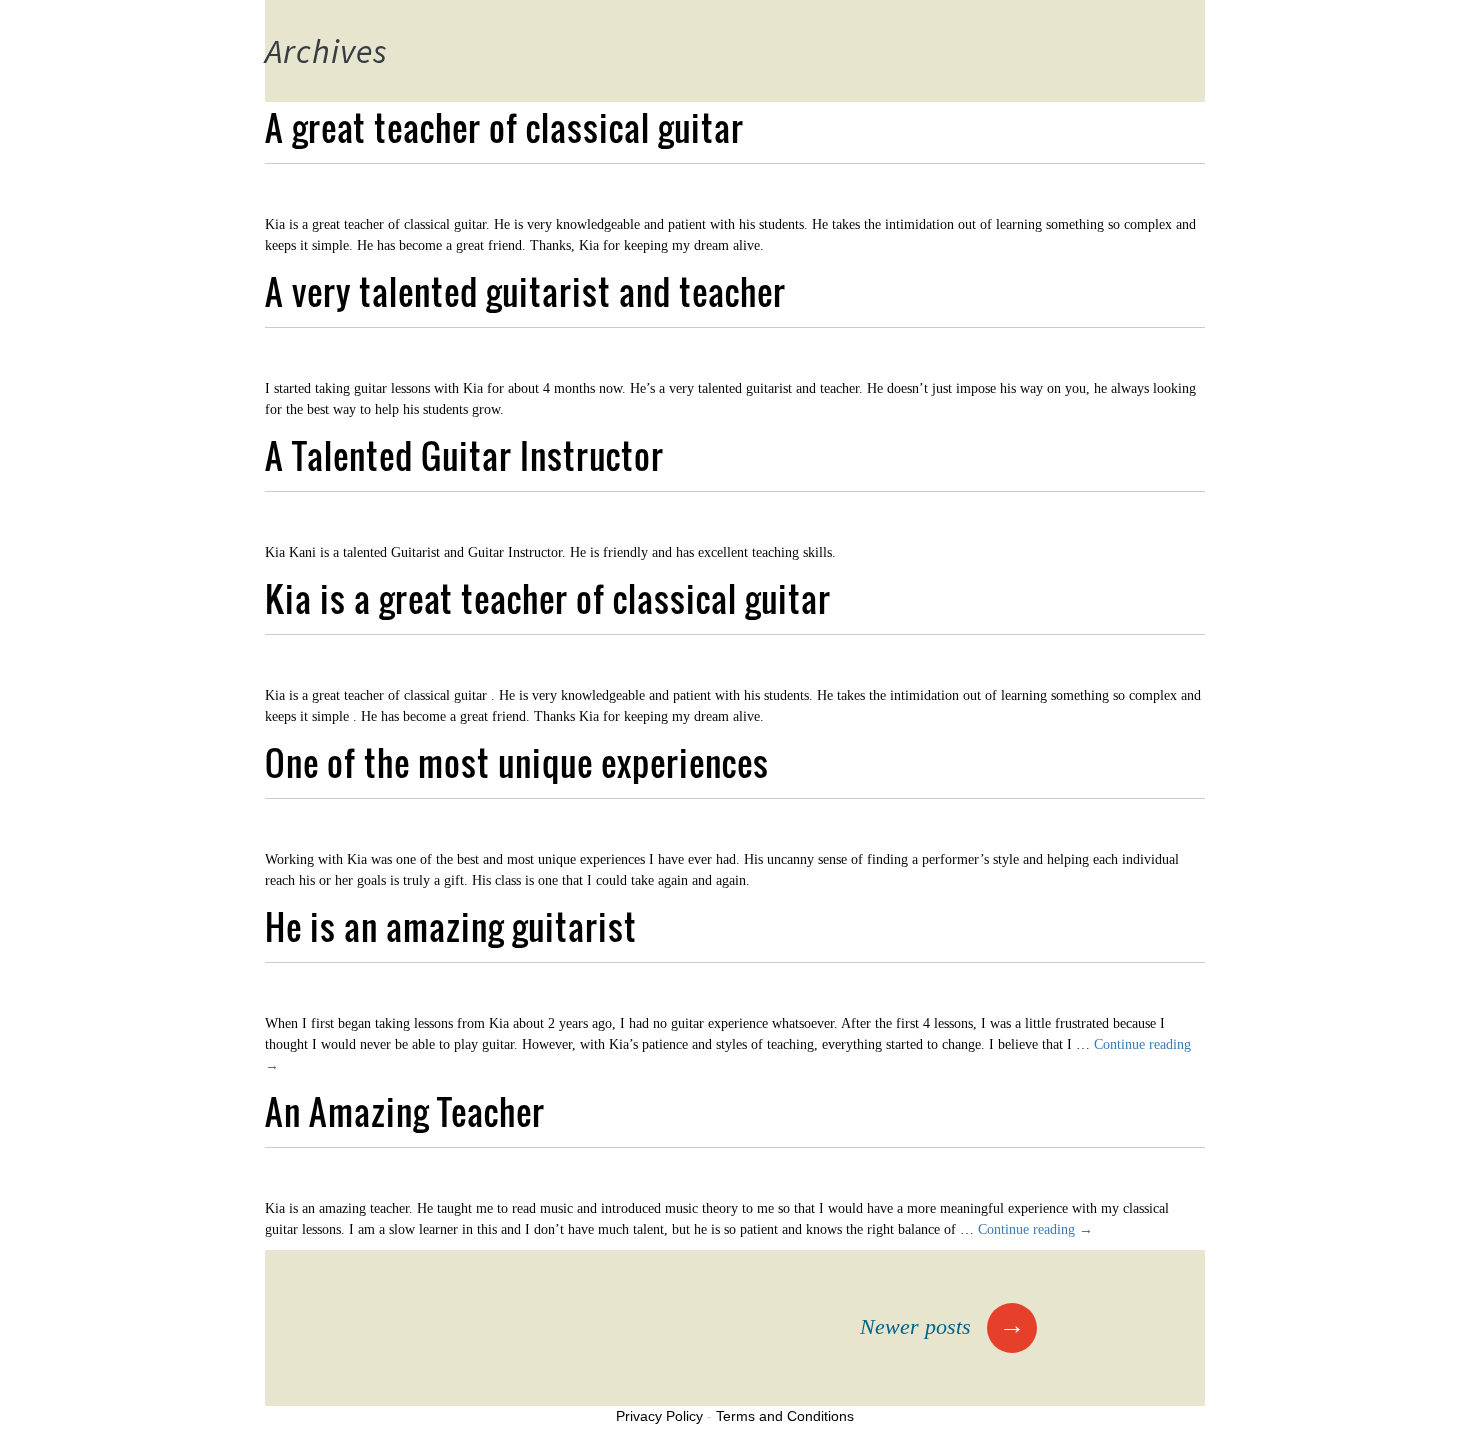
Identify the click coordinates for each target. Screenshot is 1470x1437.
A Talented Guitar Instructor (464, 455)
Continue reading (1035, 1229)
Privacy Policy (659, 1416)
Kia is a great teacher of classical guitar (548, 598)
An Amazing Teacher (405, 1111)
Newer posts (942, 1326)
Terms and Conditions (785, 1416)
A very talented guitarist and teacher (525, 291)
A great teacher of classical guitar (504, 127)
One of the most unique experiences (517, 762)
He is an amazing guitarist (451, 926)
